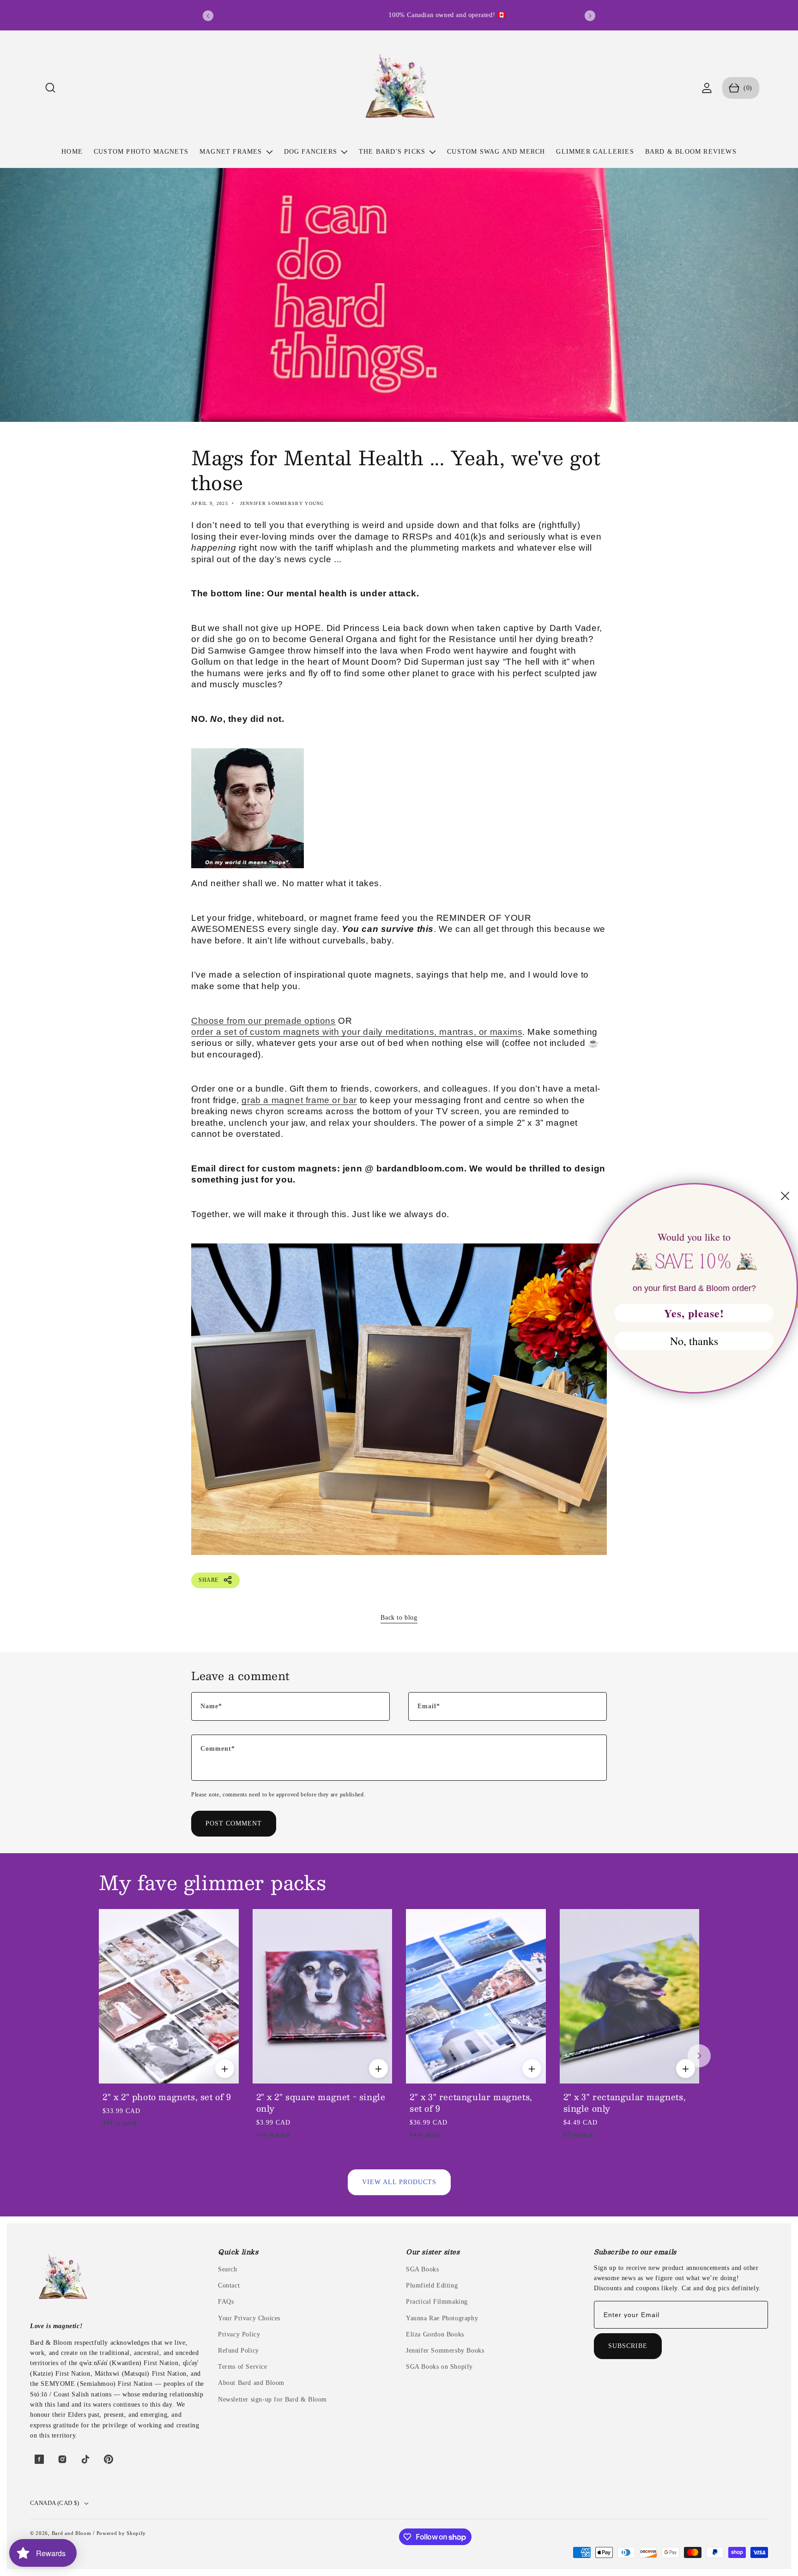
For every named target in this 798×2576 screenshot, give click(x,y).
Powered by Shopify (121, 2533)
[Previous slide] (208, 16)
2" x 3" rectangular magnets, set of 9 (471, 2103)
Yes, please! (694, 1313)
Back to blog (399, 1618)
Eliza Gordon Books (435, 2334)
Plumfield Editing (432, 2285)
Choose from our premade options (263, 1020)
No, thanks (694, 1341)
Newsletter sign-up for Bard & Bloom (272, 2399)
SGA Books (422, 2269)
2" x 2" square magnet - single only (321, 2103)
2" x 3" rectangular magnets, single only (625, 2103)
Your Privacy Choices (249, 2318)
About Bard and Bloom (251, 2383)
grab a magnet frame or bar (299, 1100)
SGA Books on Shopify (439, 2367)
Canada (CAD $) (55, 2503)
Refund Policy (239, 2351)
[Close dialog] (785, 1196)
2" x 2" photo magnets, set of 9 (167, 2097)
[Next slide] (590, 16)
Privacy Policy (239, 2334)
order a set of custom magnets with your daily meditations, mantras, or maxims (357, 1031)
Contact (229, 2285)
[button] (51, 88)
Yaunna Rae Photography (442, 2318)
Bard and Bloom (72, 2533)
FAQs (226, 2302)
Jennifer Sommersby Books (445, 2351)
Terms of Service (243, 2367)
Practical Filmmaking (437, 2302)
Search (228, 2269)
